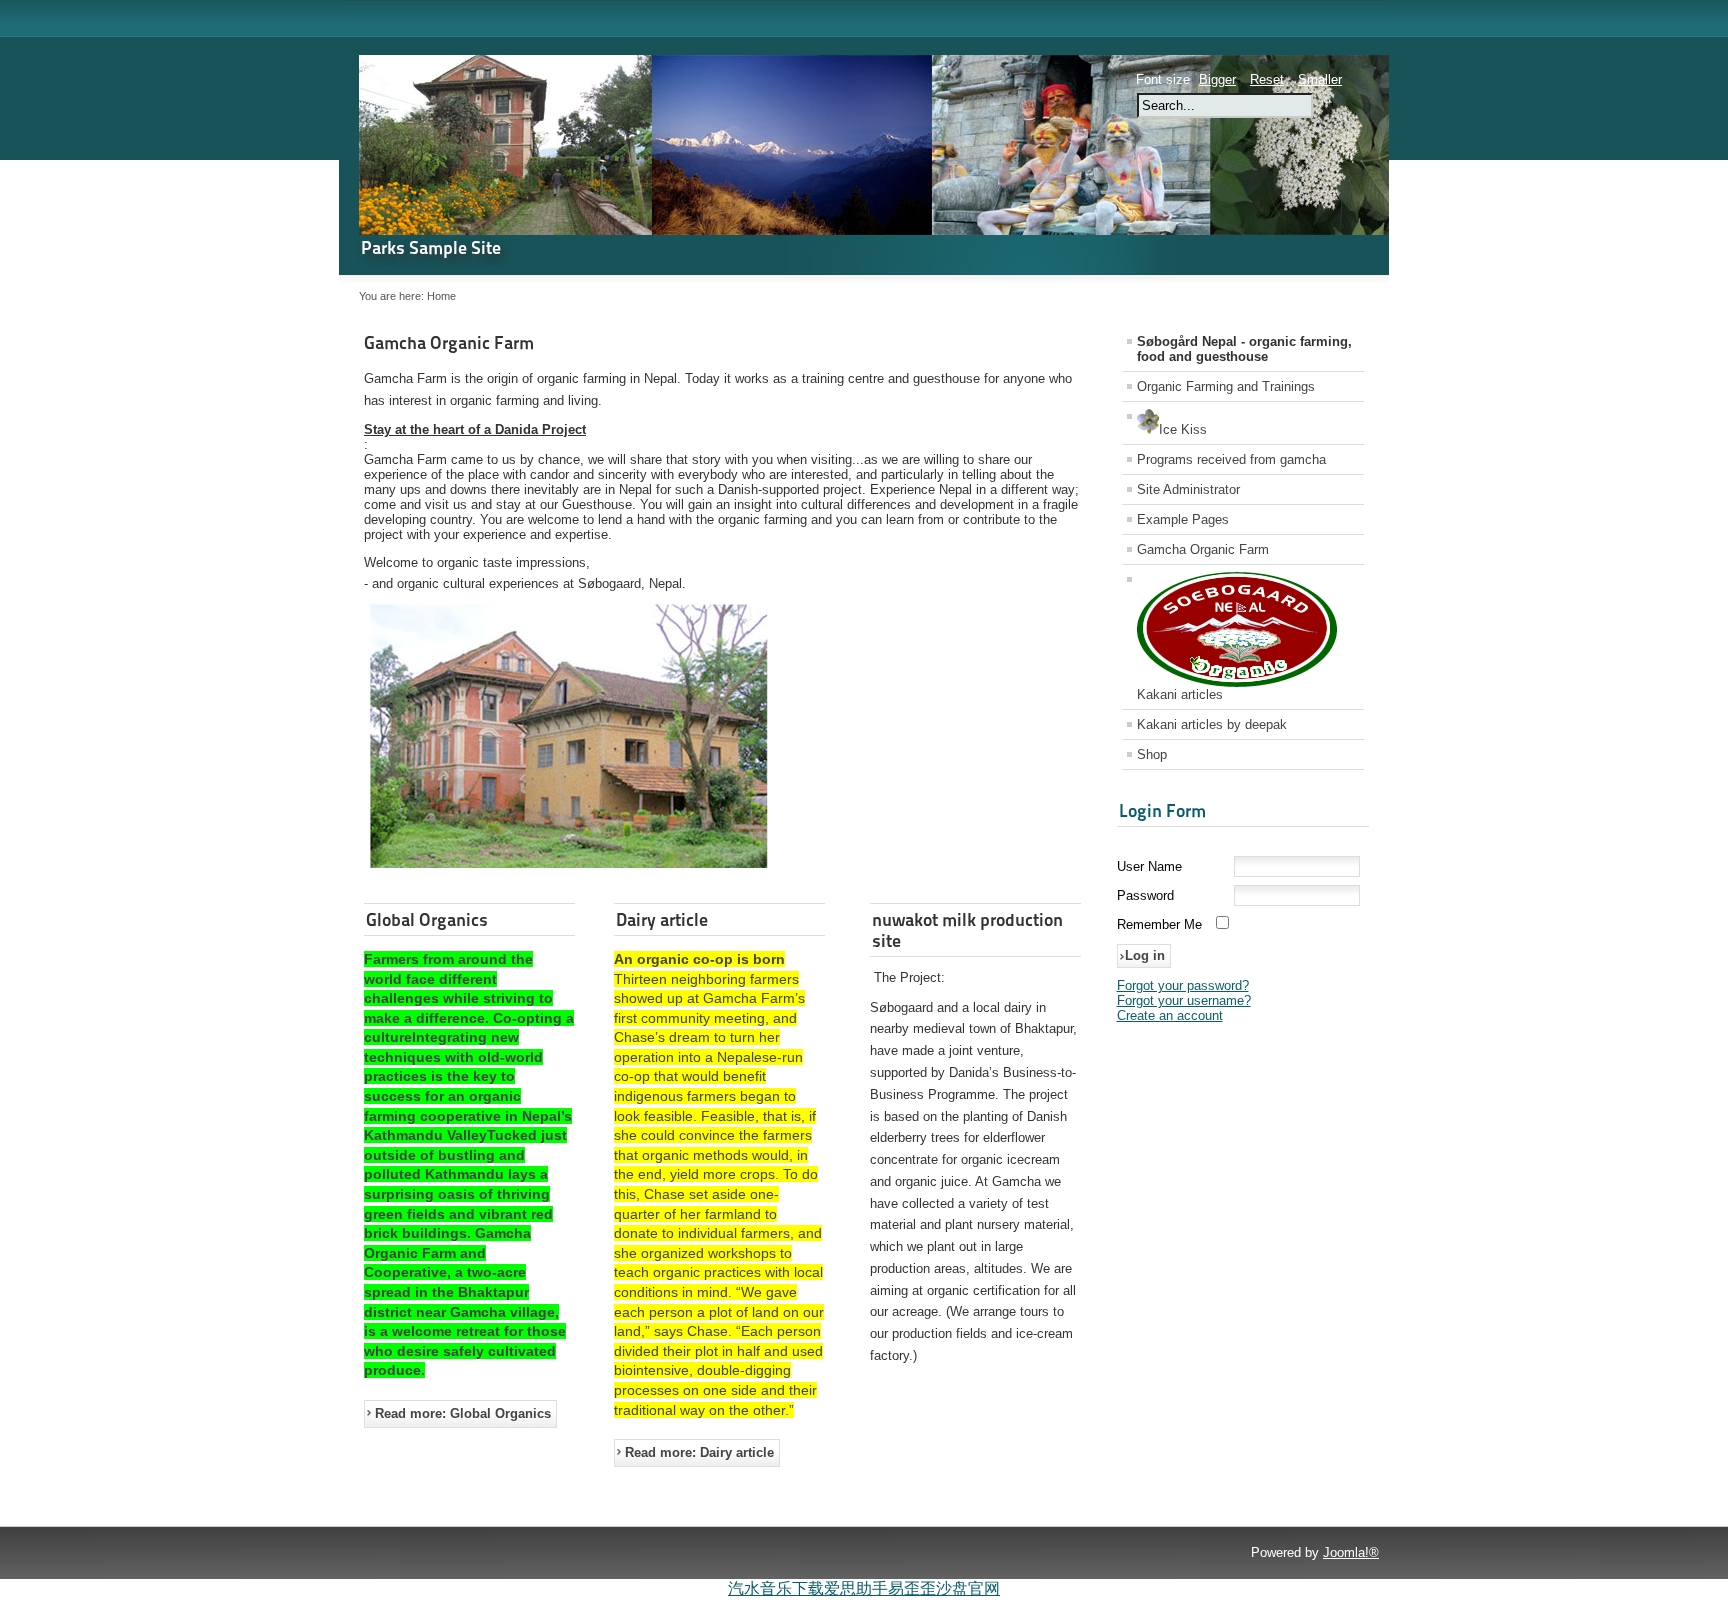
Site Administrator (1188, 489)
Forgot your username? (1184, 1000)
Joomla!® (1351, 1552)
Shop (1152, 754)
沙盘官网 (968, 1588)
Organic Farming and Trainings (1226, 386)
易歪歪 (912, 1588)
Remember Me (1159, 924)
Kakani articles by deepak (1212, 724)
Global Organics (427, 919)
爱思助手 (856, 1588)
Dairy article (662, 919)
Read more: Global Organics (463, 1413)
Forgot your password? (1183, 985)
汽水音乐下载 (776, 1588)
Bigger (1217, 79)
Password (1145, 895)
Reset (1267, 79)
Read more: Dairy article (699, 1452)
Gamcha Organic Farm (449, 342)
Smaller (1320, 79)
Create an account (1170, 1015)
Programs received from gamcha (1231, 459)
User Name (1149, 866)
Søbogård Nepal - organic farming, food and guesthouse (1244, 349)
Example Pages (1183, 519)
